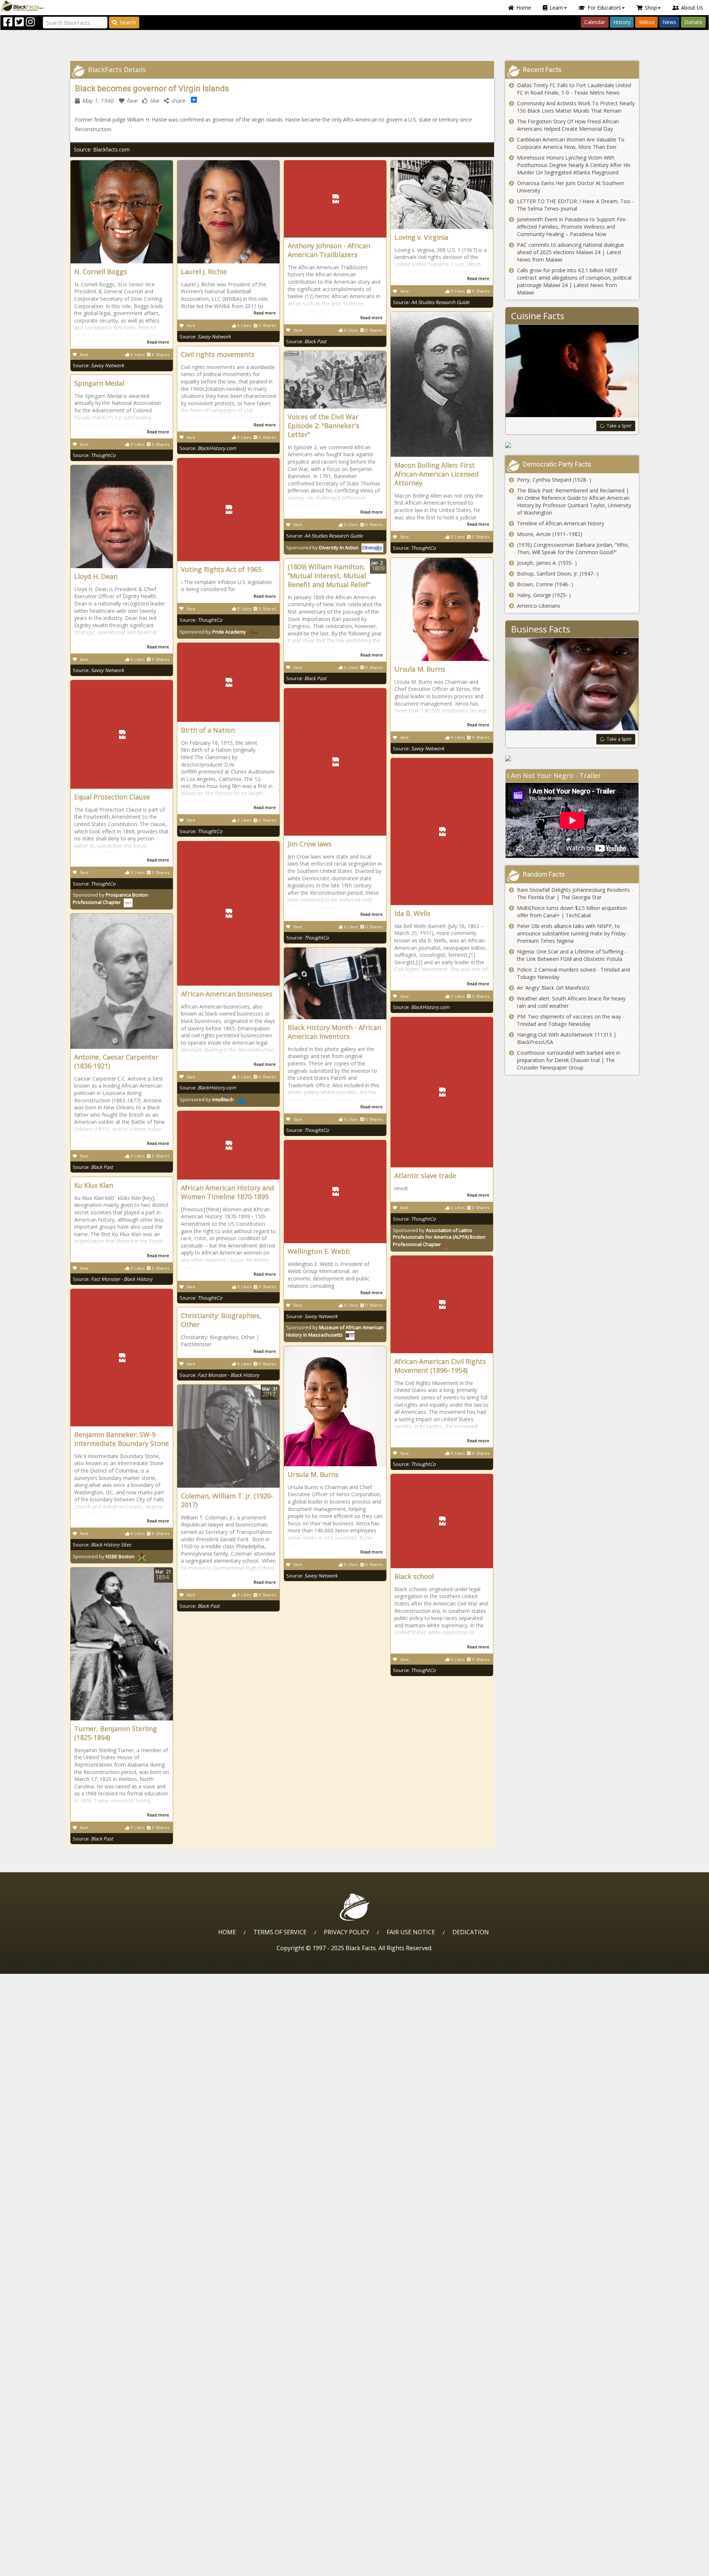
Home (524, 8)
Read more (158, 342)
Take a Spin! (619, 426)
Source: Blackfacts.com (102, 149)
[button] (37, 2568)
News (669, 22)
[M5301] (572, 445)
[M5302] (572, 758)
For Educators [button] (604, 8)
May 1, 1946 (98, 100)
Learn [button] (556, 8)
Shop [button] (651, 8)
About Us (692, 8)
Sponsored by (322, 547)
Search (128, 22)
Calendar (595, 22)
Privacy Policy (347, 1932)
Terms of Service (280, 1932)
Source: (98, 365)
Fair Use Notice (411, 1932)
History (622, 22)
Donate (693, 22)
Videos (646, 22)
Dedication (471, 1932)
